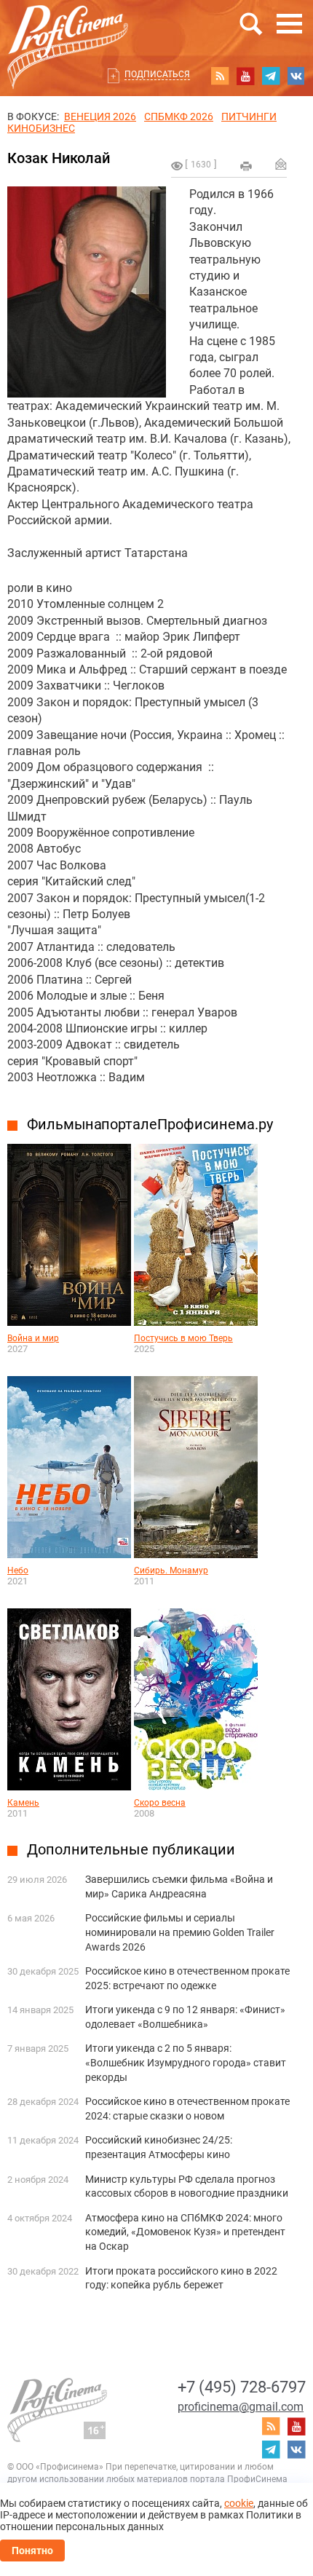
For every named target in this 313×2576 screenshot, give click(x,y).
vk (296, 76)
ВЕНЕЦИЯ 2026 (100, 116)
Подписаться (157, 74)
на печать (246, 166)
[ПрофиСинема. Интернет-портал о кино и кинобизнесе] (68, 30)
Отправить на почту (281, 164)
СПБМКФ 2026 (179, 116)
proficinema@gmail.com (241, 2407)
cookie (239, 2503)
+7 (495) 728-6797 (242, 2387)
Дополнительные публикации (131, 1849)
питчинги (249, 116)
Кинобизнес (41, 128)
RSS (220, 76)
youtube (245, 76)
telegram (271, 76)
